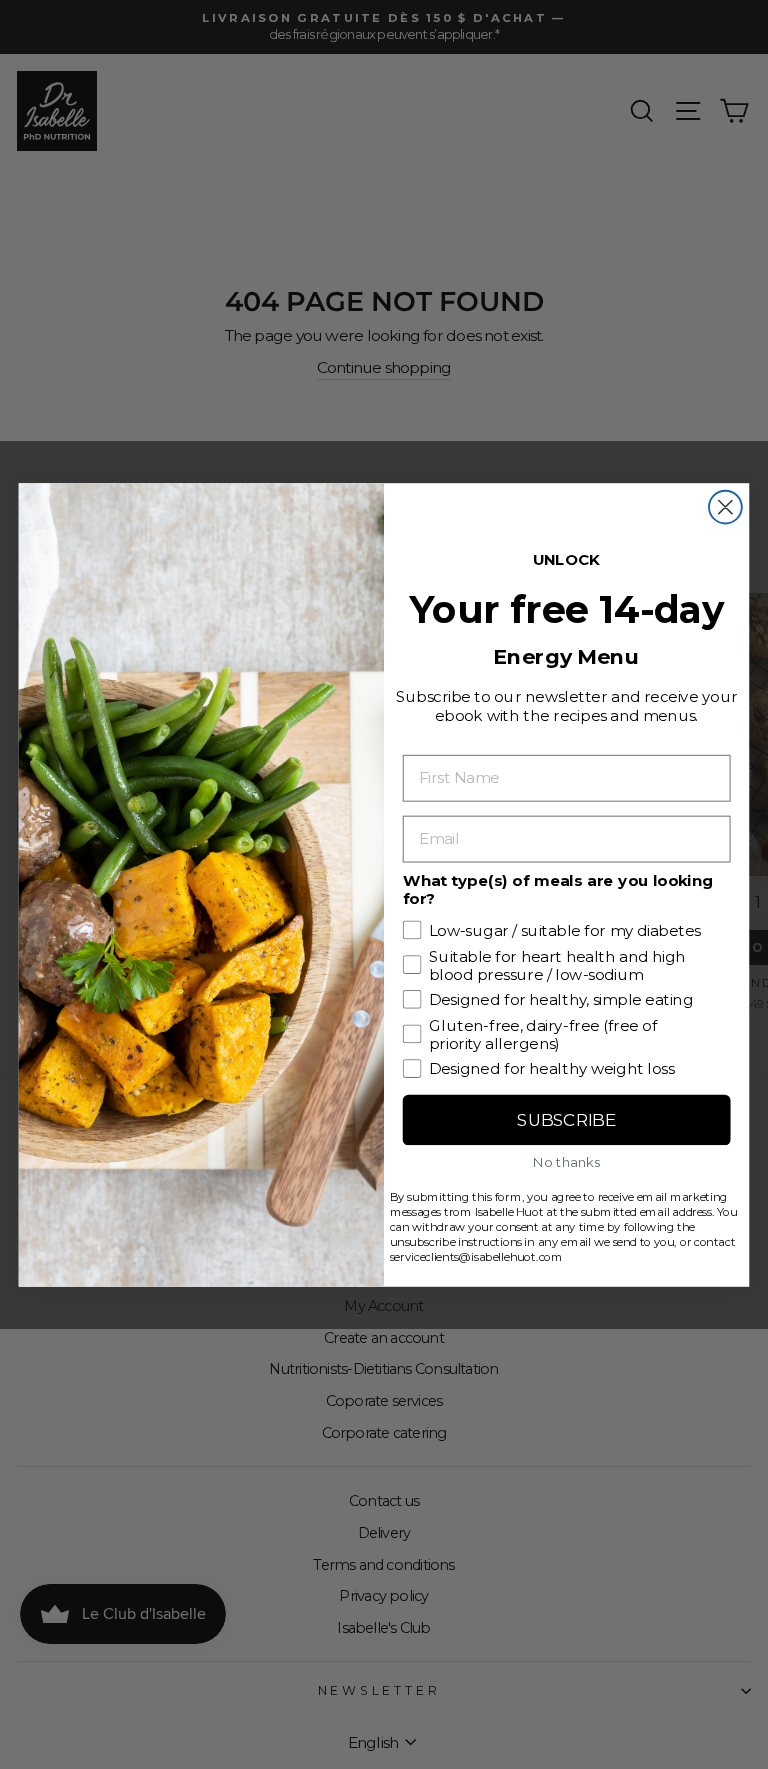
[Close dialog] (725, 506)
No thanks (566, 1161)
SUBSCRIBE (566, 1119)
